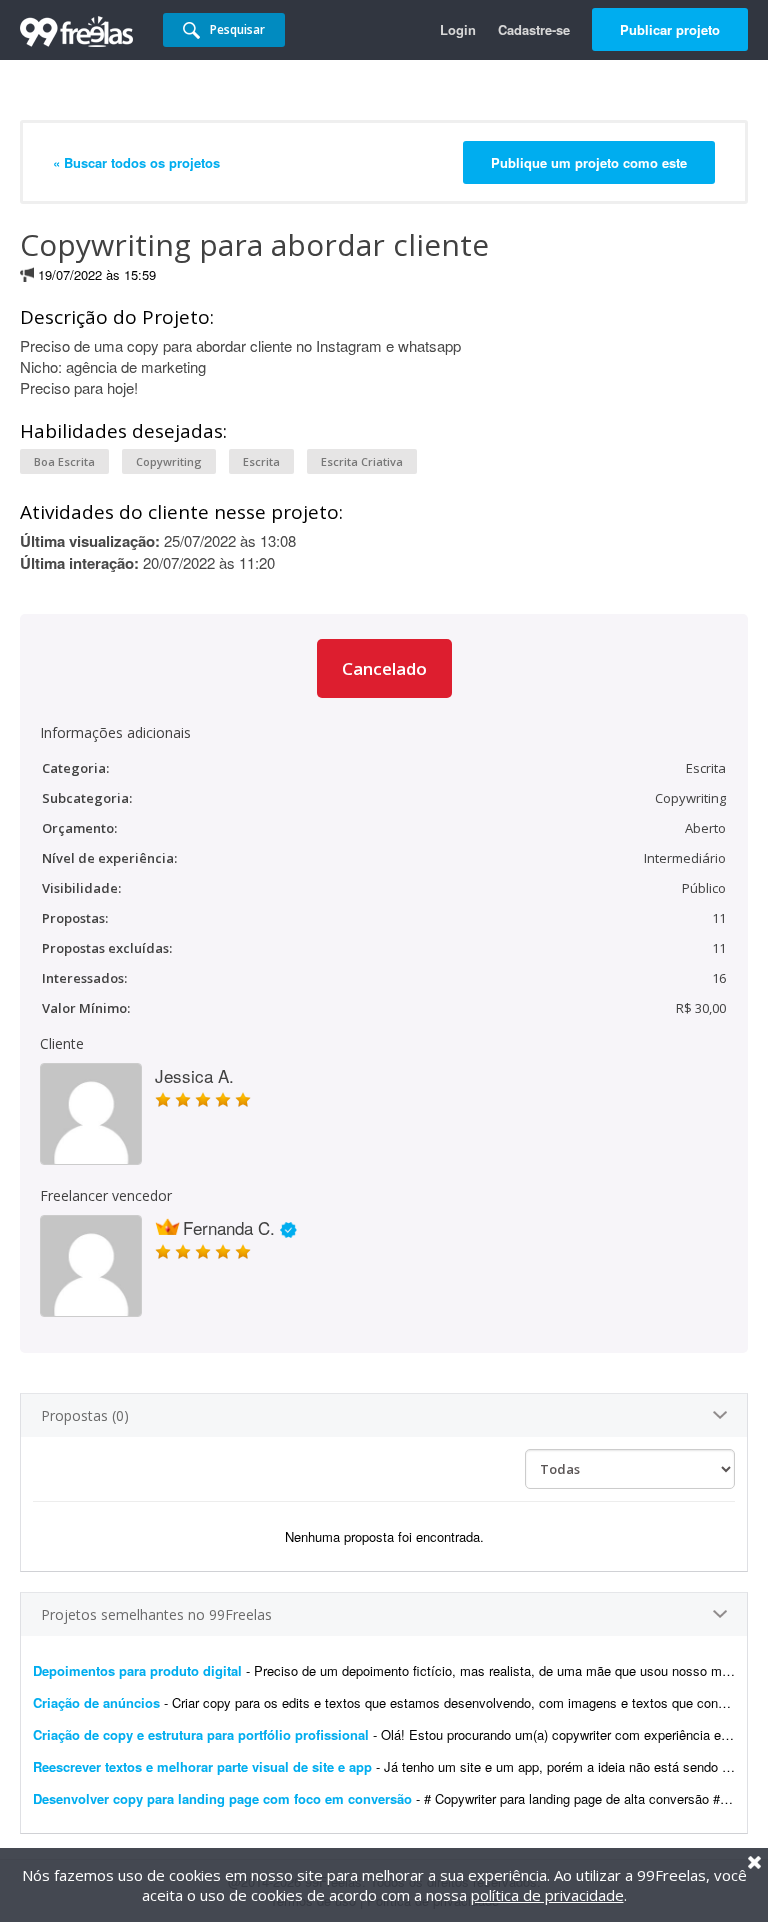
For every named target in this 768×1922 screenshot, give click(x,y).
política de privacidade (547, 1895)
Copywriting (169, 461)
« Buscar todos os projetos (136, 162)
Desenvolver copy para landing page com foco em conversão (222, 1798)
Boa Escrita (64, 461)
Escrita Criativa (362, 461)
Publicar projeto (670, 29)
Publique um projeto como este (589, 162)
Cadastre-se (534, 29)
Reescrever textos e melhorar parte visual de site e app (202, 1766)
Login (458, 29)
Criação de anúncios (98, 1702)
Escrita (261, 461)
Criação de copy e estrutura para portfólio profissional (201, 1734)
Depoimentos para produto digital (137, 1670)
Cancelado (384, 668)
